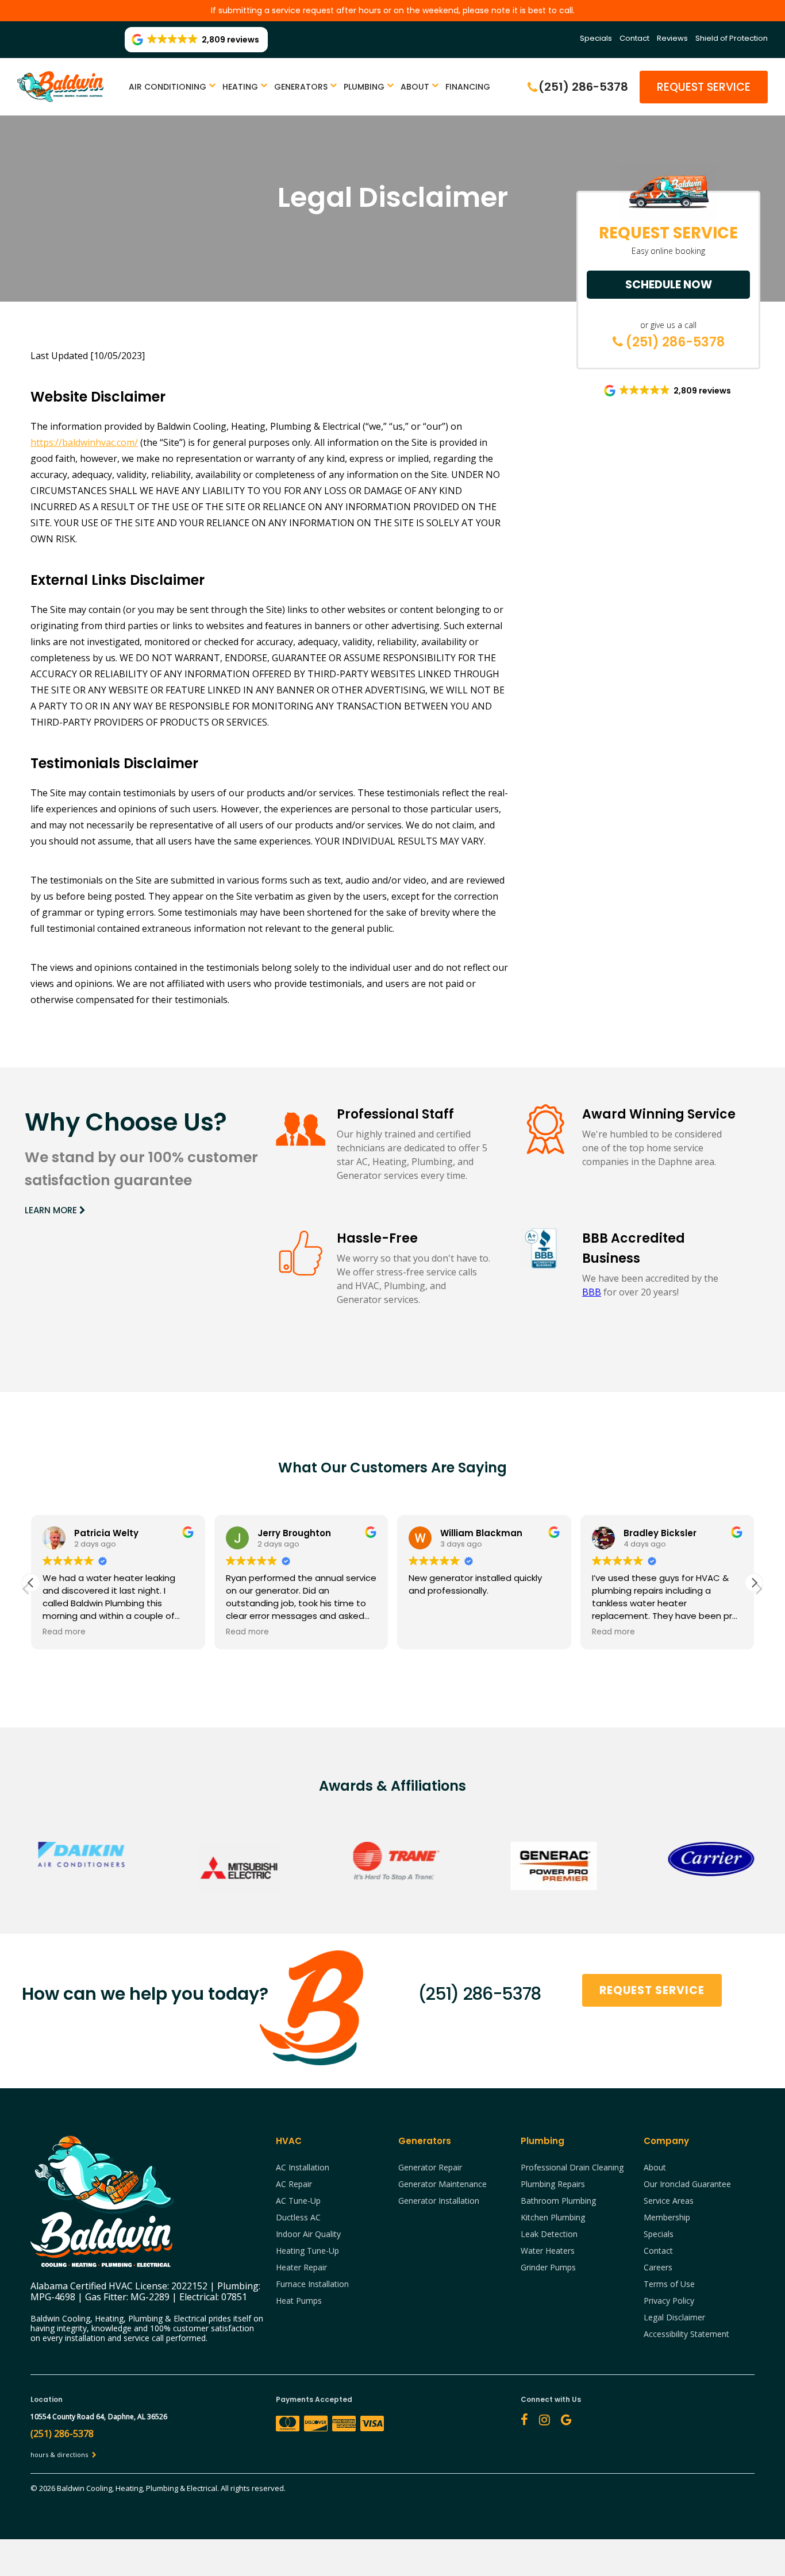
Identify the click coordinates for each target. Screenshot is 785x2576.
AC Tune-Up (298, 2201)
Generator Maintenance (442, 2184)
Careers (658, 2267)
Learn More (52, 1210)
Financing (468, 87)
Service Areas (669, 2201)
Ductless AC (298, 2217)
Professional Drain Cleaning (572, 2167)
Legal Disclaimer (674, 2317)
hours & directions (60, 2454)
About (415, 87)
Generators (301, 87)
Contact (634, 38)
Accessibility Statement (686, 2334)
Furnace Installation (312, 2284)
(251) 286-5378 (674, 342)
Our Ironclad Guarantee (687, 2184)
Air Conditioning (168, 87)
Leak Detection (549, 2234)
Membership (667, 2217)
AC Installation (303, 2167)
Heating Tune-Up (307, 2251)
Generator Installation (439, 2201)
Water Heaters (548, 2251)
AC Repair (294, 2184)
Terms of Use (669, 2284)
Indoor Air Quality (308, 2234)
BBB (592, 1292)
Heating (240, 87)
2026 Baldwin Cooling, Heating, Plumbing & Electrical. (130, 2488)
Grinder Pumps (548, 2267)
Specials (596, 38)
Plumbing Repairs (553, 2184)
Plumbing (364, 87)
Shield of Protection (732, 38)
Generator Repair (430, 2167)
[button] (754, 1583)
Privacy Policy (669, 2301)
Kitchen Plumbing (553, 2217)
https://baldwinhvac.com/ (84, 442)
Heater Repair (301, 2267)
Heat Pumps (299, 2301)
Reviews (672, 38)
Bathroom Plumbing (558, 2201)
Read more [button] (64, 1632)
